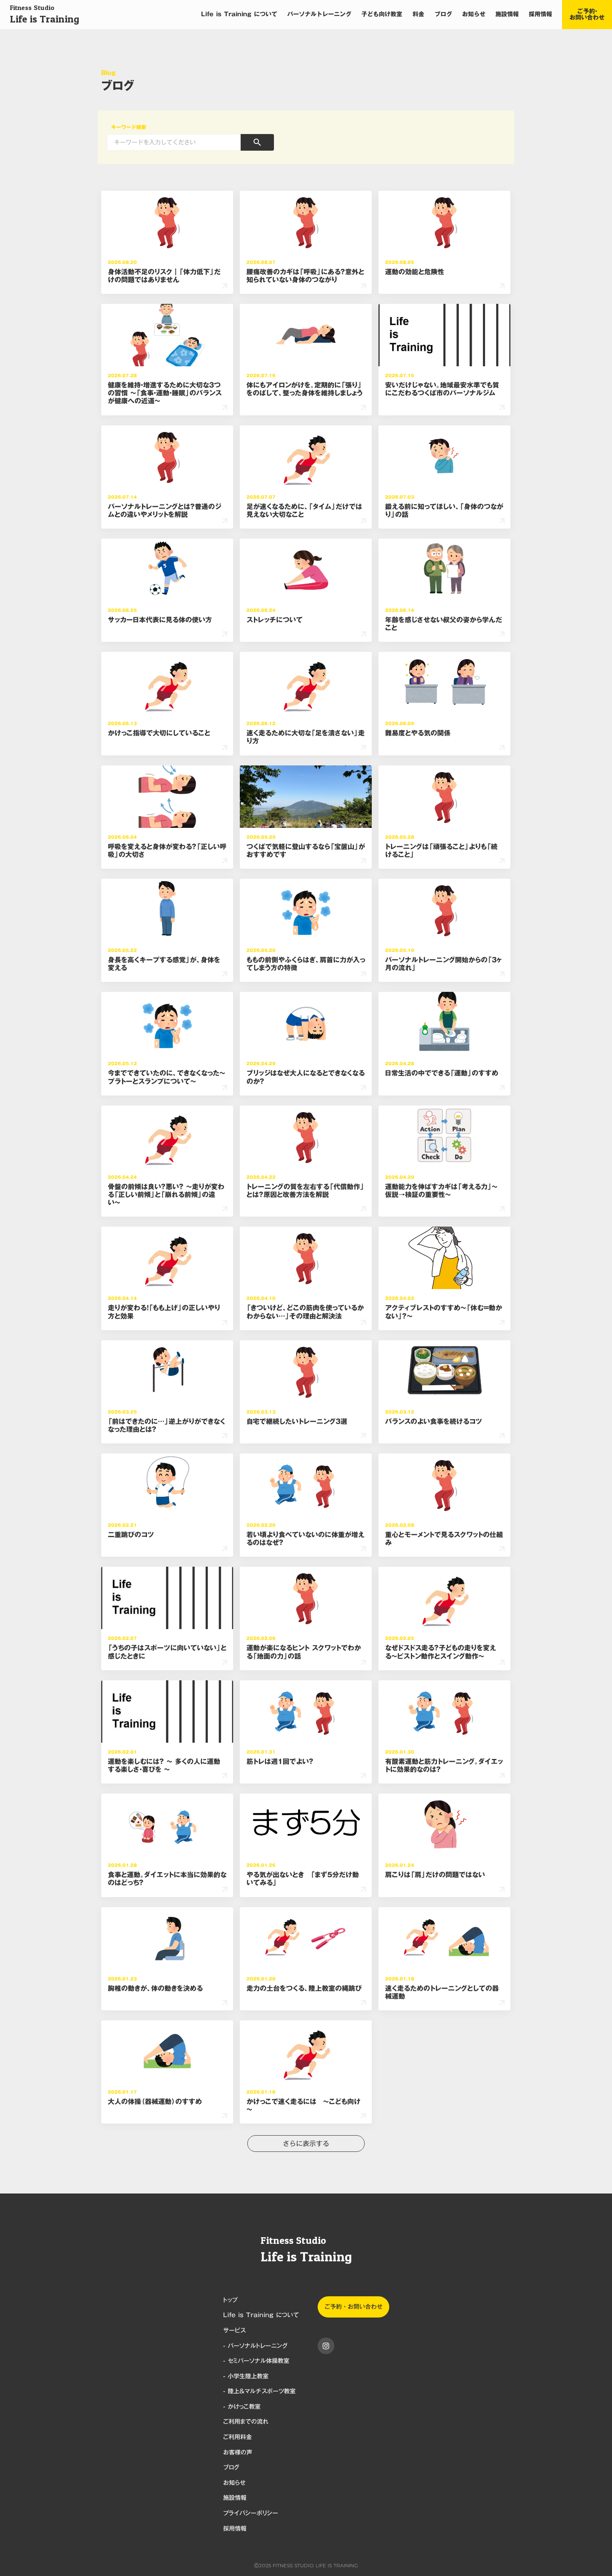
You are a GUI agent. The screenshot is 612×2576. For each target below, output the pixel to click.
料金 (418, 15)
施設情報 (507, 15)
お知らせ (474, 15)
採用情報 (540, 15)
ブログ (443, 15)
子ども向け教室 (382, 15)
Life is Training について (239, 15)
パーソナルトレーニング (319, 15)
